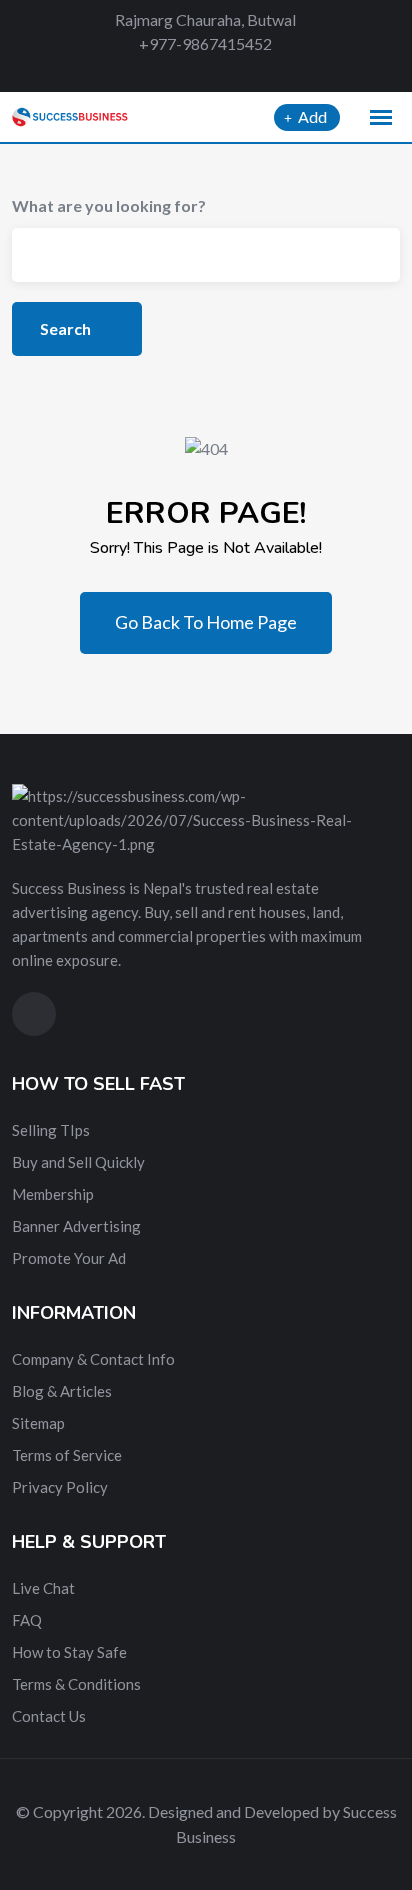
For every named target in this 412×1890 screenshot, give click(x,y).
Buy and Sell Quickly (78, 1162)
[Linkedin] (235, 72)
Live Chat (43, 1588)
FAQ (27, 1620)
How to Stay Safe (69, 1652)
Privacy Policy (60, 1487)
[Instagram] (269, 72)
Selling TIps (51, 1130)
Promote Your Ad (69, 1258)
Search (67, 328)
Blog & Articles (62, 1391)
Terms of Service (67, 1455)
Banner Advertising (76, 1226)
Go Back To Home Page (206, 622)
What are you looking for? (109, 205)
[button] (381, 118)
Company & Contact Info (93, 1359)
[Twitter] (200, 72)
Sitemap (38, 1423)
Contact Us (49, 1716)
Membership (53, 1194)
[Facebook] (165, 72)
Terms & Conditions (76, 1684)
